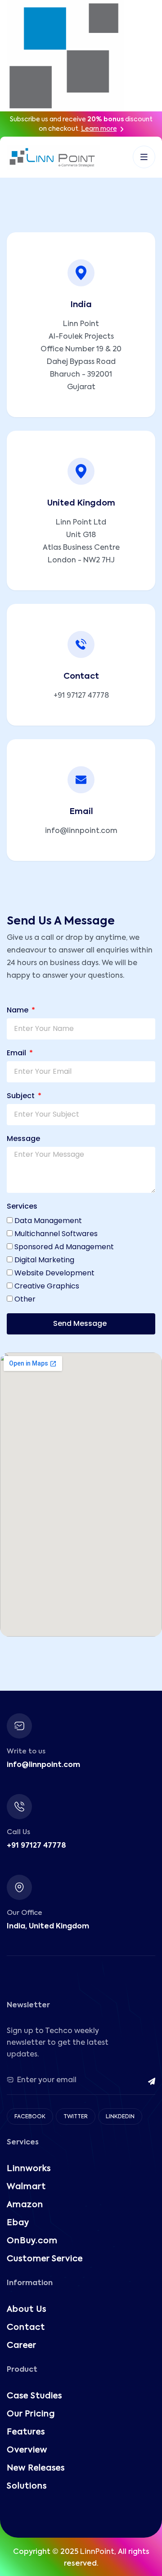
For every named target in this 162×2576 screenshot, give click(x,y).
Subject (22, 1096)
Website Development (54, 1273)
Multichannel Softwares (56, 1234)
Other (25, 1299)
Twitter (76, 2117)
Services (22, 1206)
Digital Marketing (44, 1260)
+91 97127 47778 (81, 696)
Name (18, 1010)
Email (17, 1053)
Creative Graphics (47, 1286)
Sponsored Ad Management (64, 1247)
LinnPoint (97, 2552)
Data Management (48, 1221)
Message (23, 1138)
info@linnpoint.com (81, 831)
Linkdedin (120, 2117)
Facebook (30, 2117)
